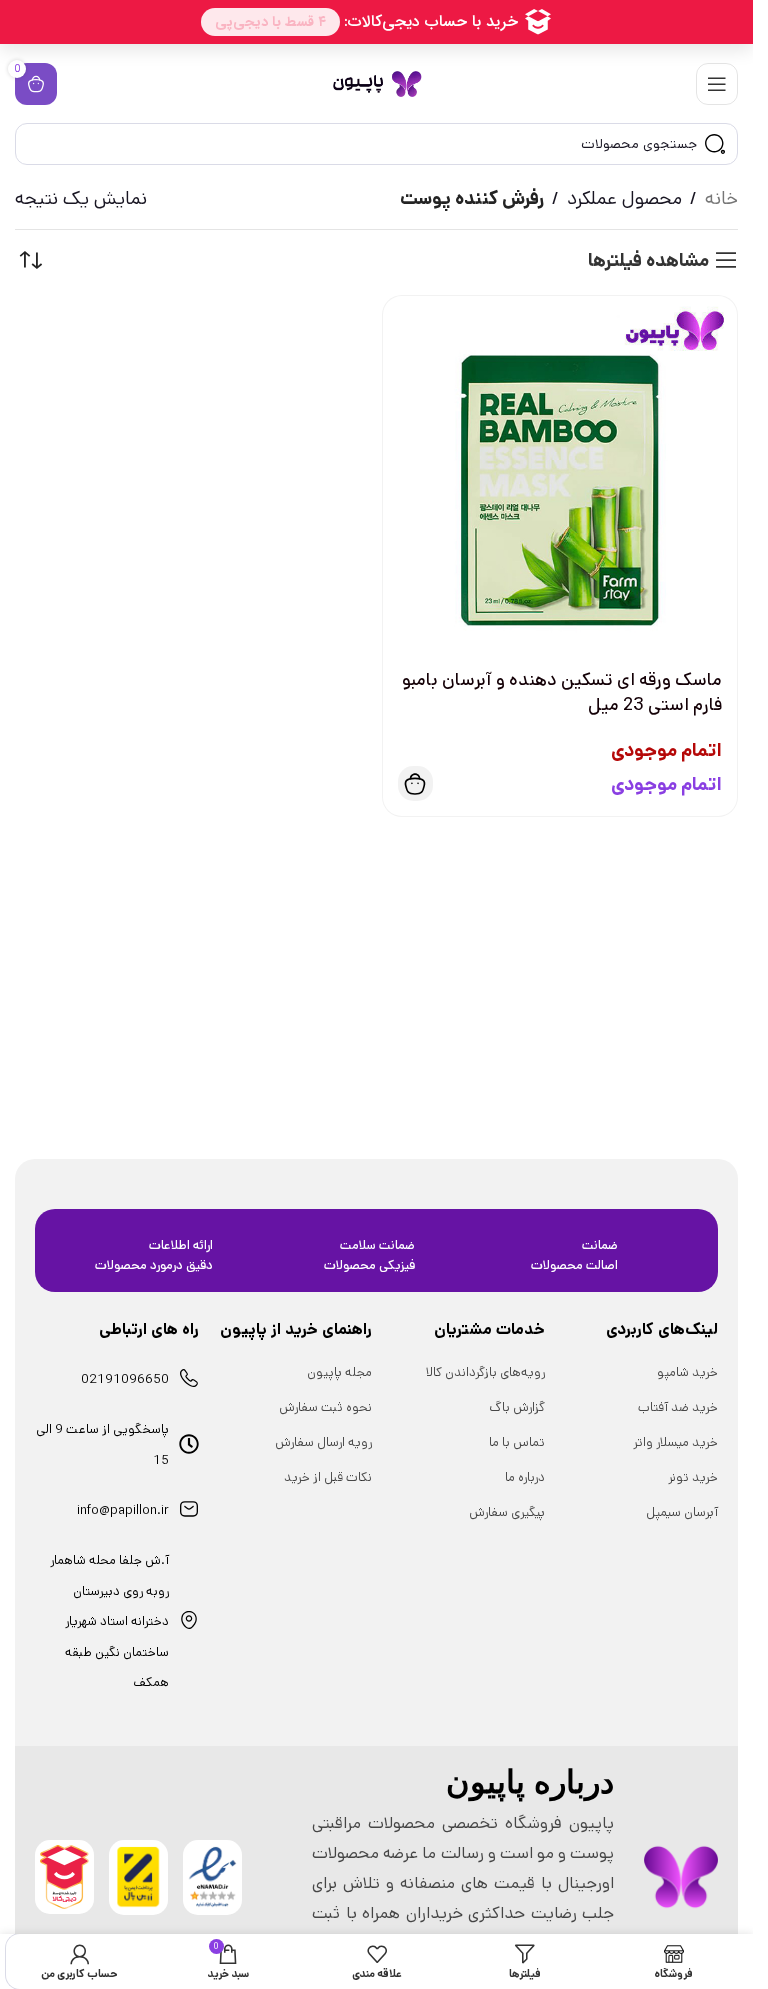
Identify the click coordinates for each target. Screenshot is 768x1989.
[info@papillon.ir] (189, 1509)
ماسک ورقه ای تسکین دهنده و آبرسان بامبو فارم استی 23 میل (562, 692)
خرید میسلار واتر (675, 1442)
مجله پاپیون (339, 1372)
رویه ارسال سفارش (323, 1442)
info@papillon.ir (123, 1510)
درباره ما (525, 1477)
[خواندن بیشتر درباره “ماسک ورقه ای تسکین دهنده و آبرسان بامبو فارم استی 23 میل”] (415, 783)
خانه (721, 198)
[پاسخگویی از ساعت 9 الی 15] (189, 1444)
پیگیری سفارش (507, 1512)
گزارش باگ (517, 1407)
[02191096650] (189, 1378)
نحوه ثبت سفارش (325, 1407)
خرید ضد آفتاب (678, 1407)
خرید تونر (693, 1477)
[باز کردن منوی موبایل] (717, 84)
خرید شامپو (687, 1372)
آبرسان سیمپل (682, 1512)
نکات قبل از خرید (328, 1477)
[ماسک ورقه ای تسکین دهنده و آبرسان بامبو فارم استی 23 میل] (560, 473)
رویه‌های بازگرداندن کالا (485, 1372)
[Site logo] (377, 83)
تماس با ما (517, 1442)
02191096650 (125, 1379)
